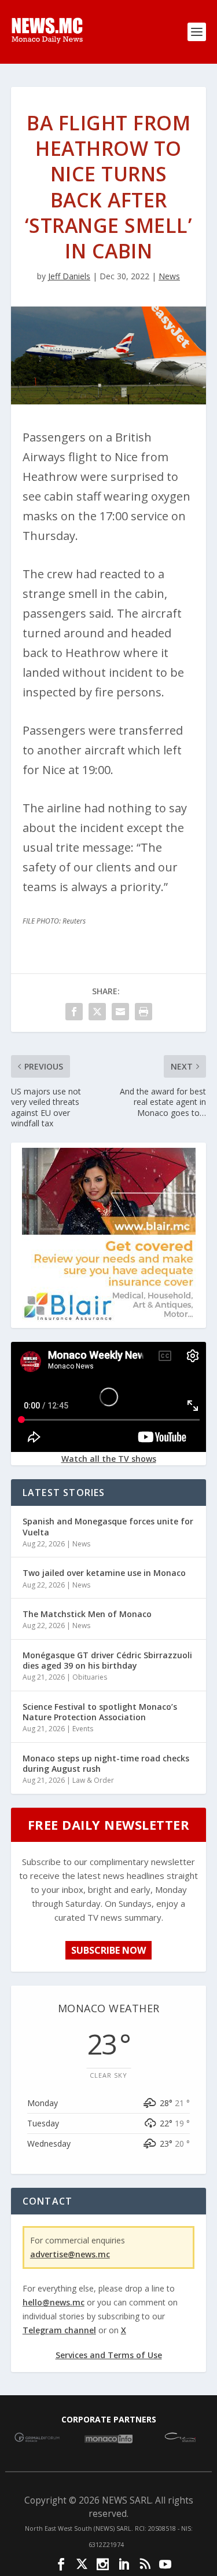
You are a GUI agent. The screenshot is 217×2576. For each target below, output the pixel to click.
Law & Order (93, 1780)
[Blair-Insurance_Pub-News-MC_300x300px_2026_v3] (109, 1318)
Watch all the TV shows (109, 1459)
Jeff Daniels (69, 276)
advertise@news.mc (70, 2254)
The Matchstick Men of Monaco (87, 1614)
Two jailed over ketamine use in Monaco (104, 1573)
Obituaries (90, 1677)
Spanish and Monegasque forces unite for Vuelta (108, 1526)
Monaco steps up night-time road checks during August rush (106, 1763)
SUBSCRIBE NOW (108, 1950)
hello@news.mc (54, 2302)
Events (83, 1729)
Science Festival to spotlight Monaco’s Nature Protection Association (100, 1712)
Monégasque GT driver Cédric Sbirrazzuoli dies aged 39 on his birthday (107, 1660)
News (169, 276)
